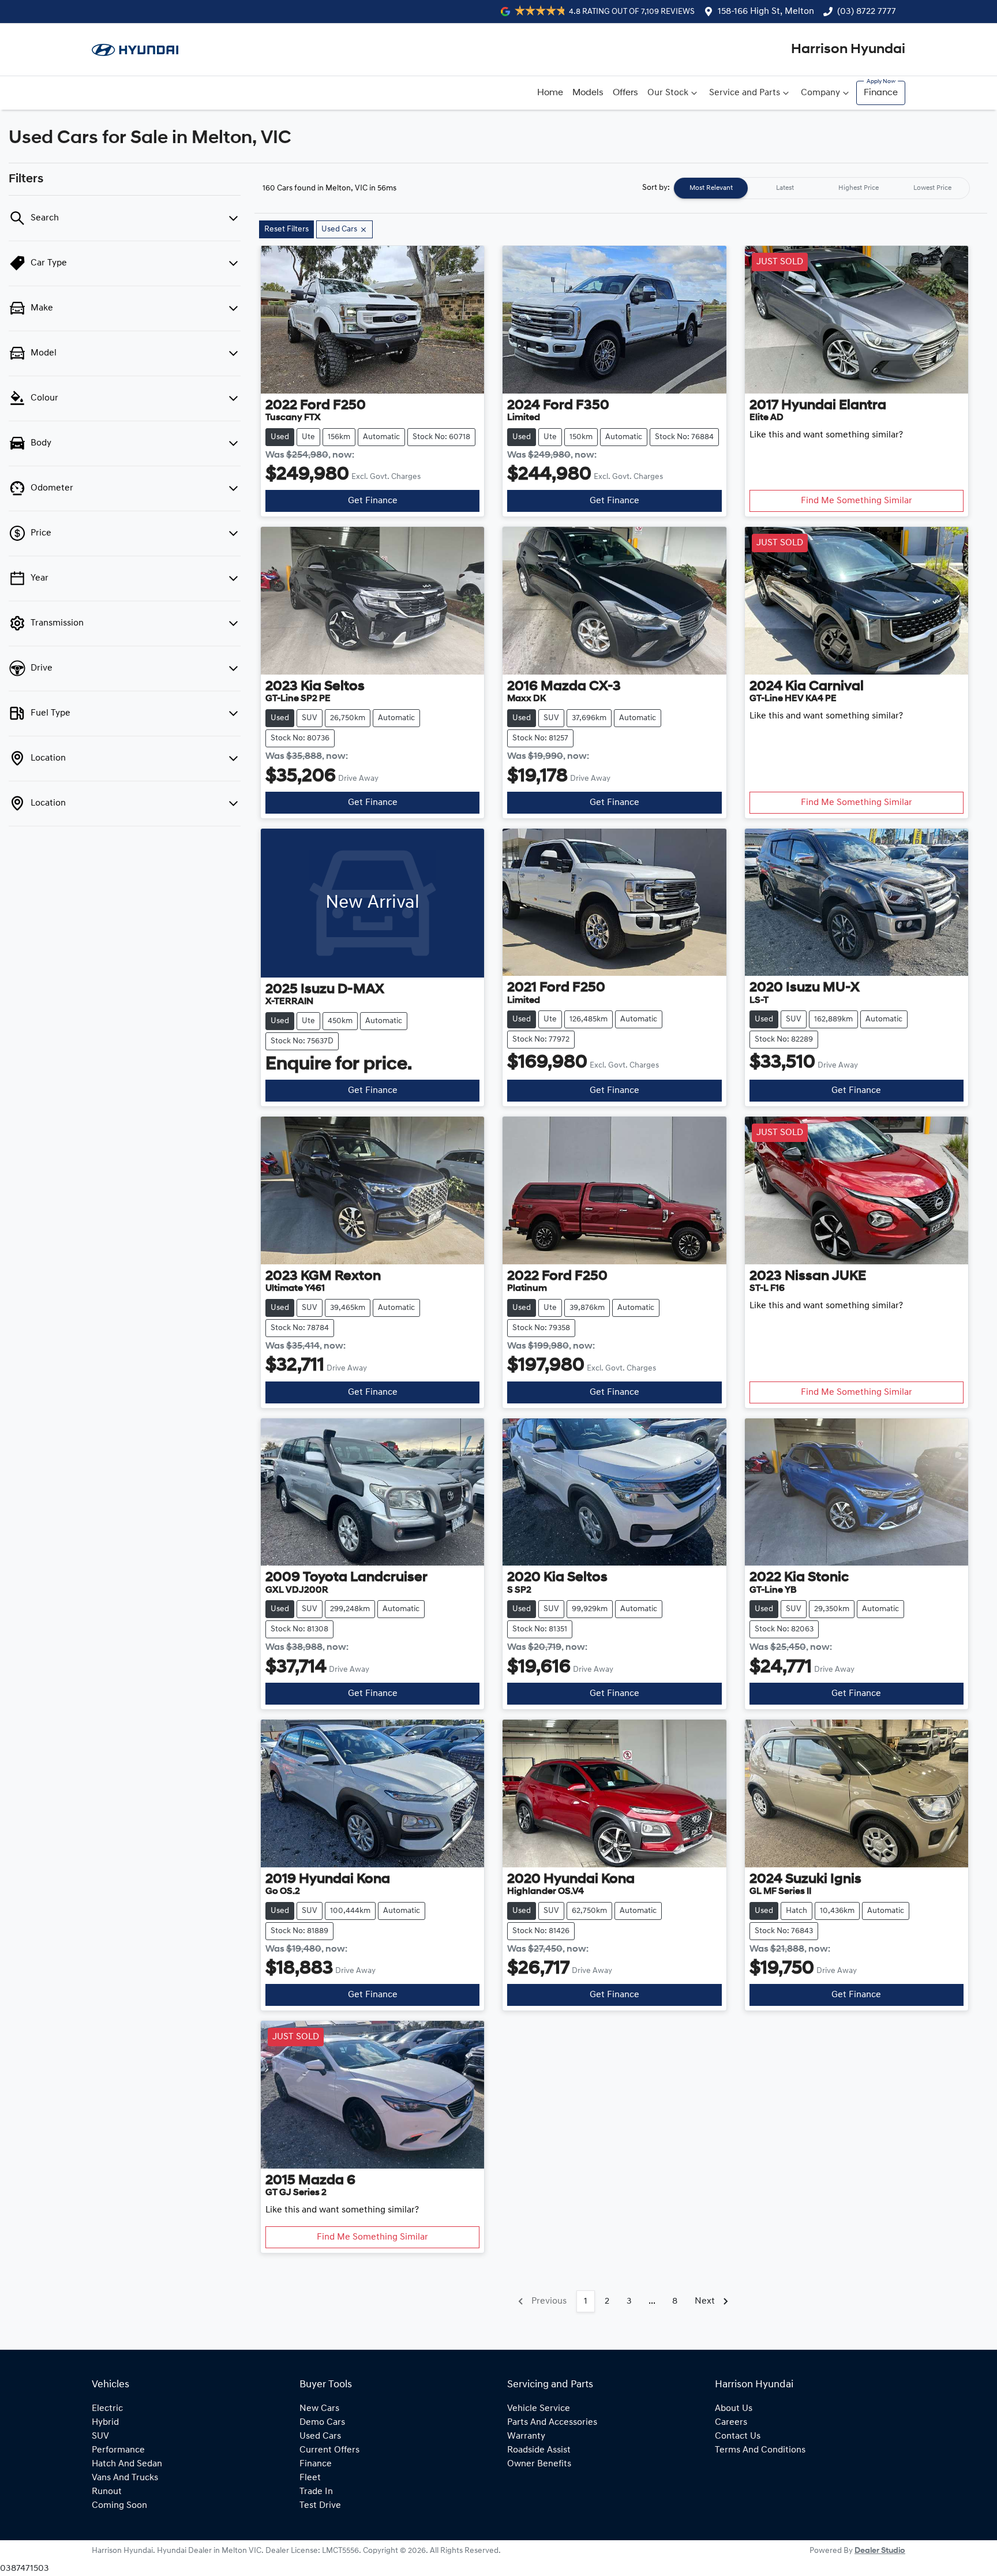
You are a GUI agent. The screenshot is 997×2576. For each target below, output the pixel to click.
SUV (100, 2436)
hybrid (105, 2423)
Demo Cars (322, 2423)
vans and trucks (125, 2478)
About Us (734, 2409)
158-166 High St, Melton (766, 12)
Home (550, 93)
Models (588, 93)
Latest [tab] (785, 188)
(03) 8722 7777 (867, 12)
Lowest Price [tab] (932, 188)
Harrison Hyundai (848, 50)
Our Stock (668, 93)
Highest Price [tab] (859, 188)
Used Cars (320, 2436)
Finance (881, 93)
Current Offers (329, 2450)
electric (107, 2409)
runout (107, 2492)
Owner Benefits (539, 2464)
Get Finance (373, 501)
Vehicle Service (539, 2409)
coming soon (119, 2506)
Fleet (310, 2478)
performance (118, 2450)
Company (820, 93)
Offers (625, 93)
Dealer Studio (880, 2551)
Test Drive (320, 2506)
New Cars (319, 2409)
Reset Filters (286, 229)
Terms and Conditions (760, 2450)
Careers (731, 2423)
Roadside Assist (539, 2450)
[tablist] (822, 188)
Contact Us (738, 2436)
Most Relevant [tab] (711, 188)
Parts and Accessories (552, 2423)
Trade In (316, 2492)
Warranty (526, 2436)
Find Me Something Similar (857, 501)
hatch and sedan (127, 2464)
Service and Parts (745, 93)
